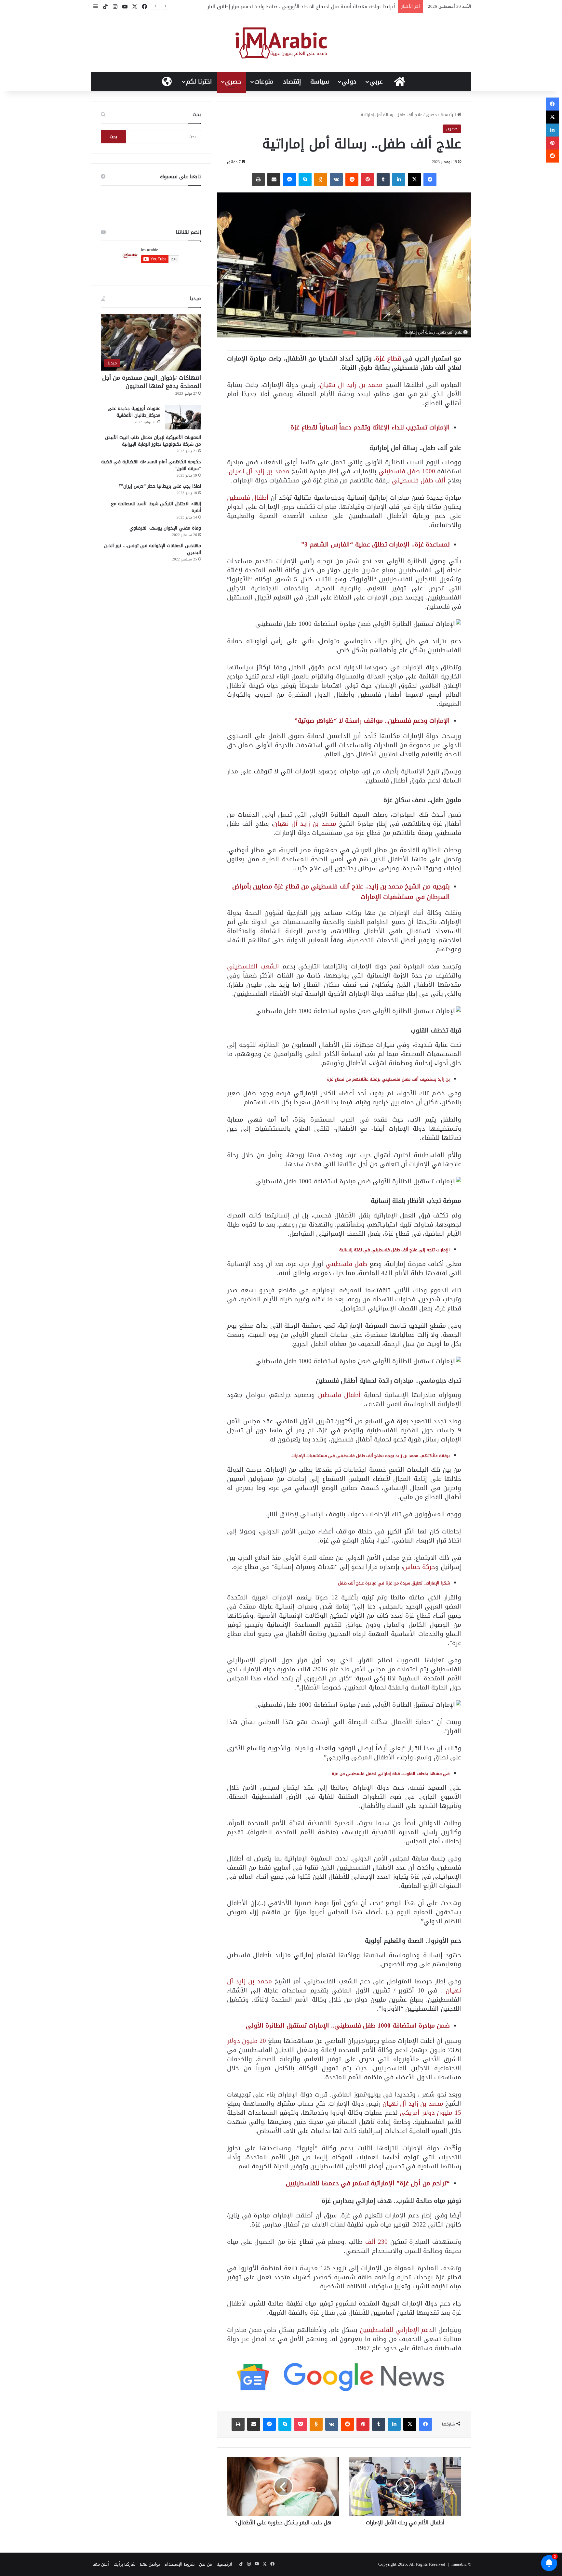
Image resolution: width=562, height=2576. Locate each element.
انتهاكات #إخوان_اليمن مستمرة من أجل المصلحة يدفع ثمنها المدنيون (152, 382)
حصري (233, 82)
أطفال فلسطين (248, 498)
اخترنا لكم (199, 82)
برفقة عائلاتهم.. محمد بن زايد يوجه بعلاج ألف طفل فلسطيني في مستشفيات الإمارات (371, 1456)
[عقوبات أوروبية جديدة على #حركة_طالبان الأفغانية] (183, 417)
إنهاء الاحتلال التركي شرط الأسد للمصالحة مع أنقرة (156, 507)
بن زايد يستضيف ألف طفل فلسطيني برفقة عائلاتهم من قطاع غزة (388, 1079)
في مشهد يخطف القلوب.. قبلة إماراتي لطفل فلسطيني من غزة (391, 1774)
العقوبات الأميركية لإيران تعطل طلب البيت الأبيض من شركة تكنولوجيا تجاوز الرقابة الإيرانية (153, 441)
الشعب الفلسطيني (255, 966)
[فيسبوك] (430, 179)
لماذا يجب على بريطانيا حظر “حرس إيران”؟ (160, 486)
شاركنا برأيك (124, 2564)
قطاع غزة (389, 358)
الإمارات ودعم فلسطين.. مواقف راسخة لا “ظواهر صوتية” (372, 721)
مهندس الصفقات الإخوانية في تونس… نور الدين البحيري (152, 549)
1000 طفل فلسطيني (407, 471)
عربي (376, 82)
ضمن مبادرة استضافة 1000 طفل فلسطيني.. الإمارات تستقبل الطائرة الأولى (348, 2025)
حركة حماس (419, 1567)
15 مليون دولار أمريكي (430, 2113)
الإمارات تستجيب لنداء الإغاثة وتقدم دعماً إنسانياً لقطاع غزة (370, 427)
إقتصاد (292, 82)
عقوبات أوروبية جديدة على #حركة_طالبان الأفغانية (134, 412)
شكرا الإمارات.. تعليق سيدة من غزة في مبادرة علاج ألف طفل (394, 1583)
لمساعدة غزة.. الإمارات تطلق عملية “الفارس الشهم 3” (375, 544)
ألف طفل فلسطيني (420, 480)
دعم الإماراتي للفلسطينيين (396, 2330)
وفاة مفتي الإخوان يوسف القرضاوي (165, 528)
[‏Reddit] (352, 179)
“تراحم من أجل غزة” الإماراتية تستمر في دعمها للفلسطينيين (368, 2183)
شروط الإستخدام (180, 2564)
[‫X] (414, 179)
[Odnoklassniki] (321, 179)
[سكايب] (305, 179)
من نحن (206, 2564)
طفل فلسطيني (348, 1264)
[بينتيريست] (368, 179)
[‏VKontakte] (336, 179)
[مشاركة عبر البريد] (274, 179)
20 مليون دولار (247, 2041)
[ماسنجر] (289, 179)
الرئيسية (449, 115)
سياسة (320, 82)
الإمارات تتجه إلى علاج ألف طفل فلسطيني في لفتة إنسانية (395, 1250)
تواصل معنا (150, 2564)
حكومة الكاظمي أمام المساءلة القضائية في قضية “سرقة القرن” (151, 465)
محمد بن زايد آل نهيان (351, 385)
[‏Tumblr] (383, 179)
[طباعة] (258, 179)
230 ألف (377, 2242)
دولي (349, 82)
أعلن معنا (101, 2564)
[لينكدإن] (399, 179)
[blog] (281, 43)
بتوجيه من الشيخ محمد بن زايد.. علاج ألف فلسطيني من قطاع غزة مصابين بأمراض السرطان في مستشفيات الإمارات (341, 892)
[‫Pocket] (301, 2424)
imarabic (459, 2564)
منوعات (264, 82)
